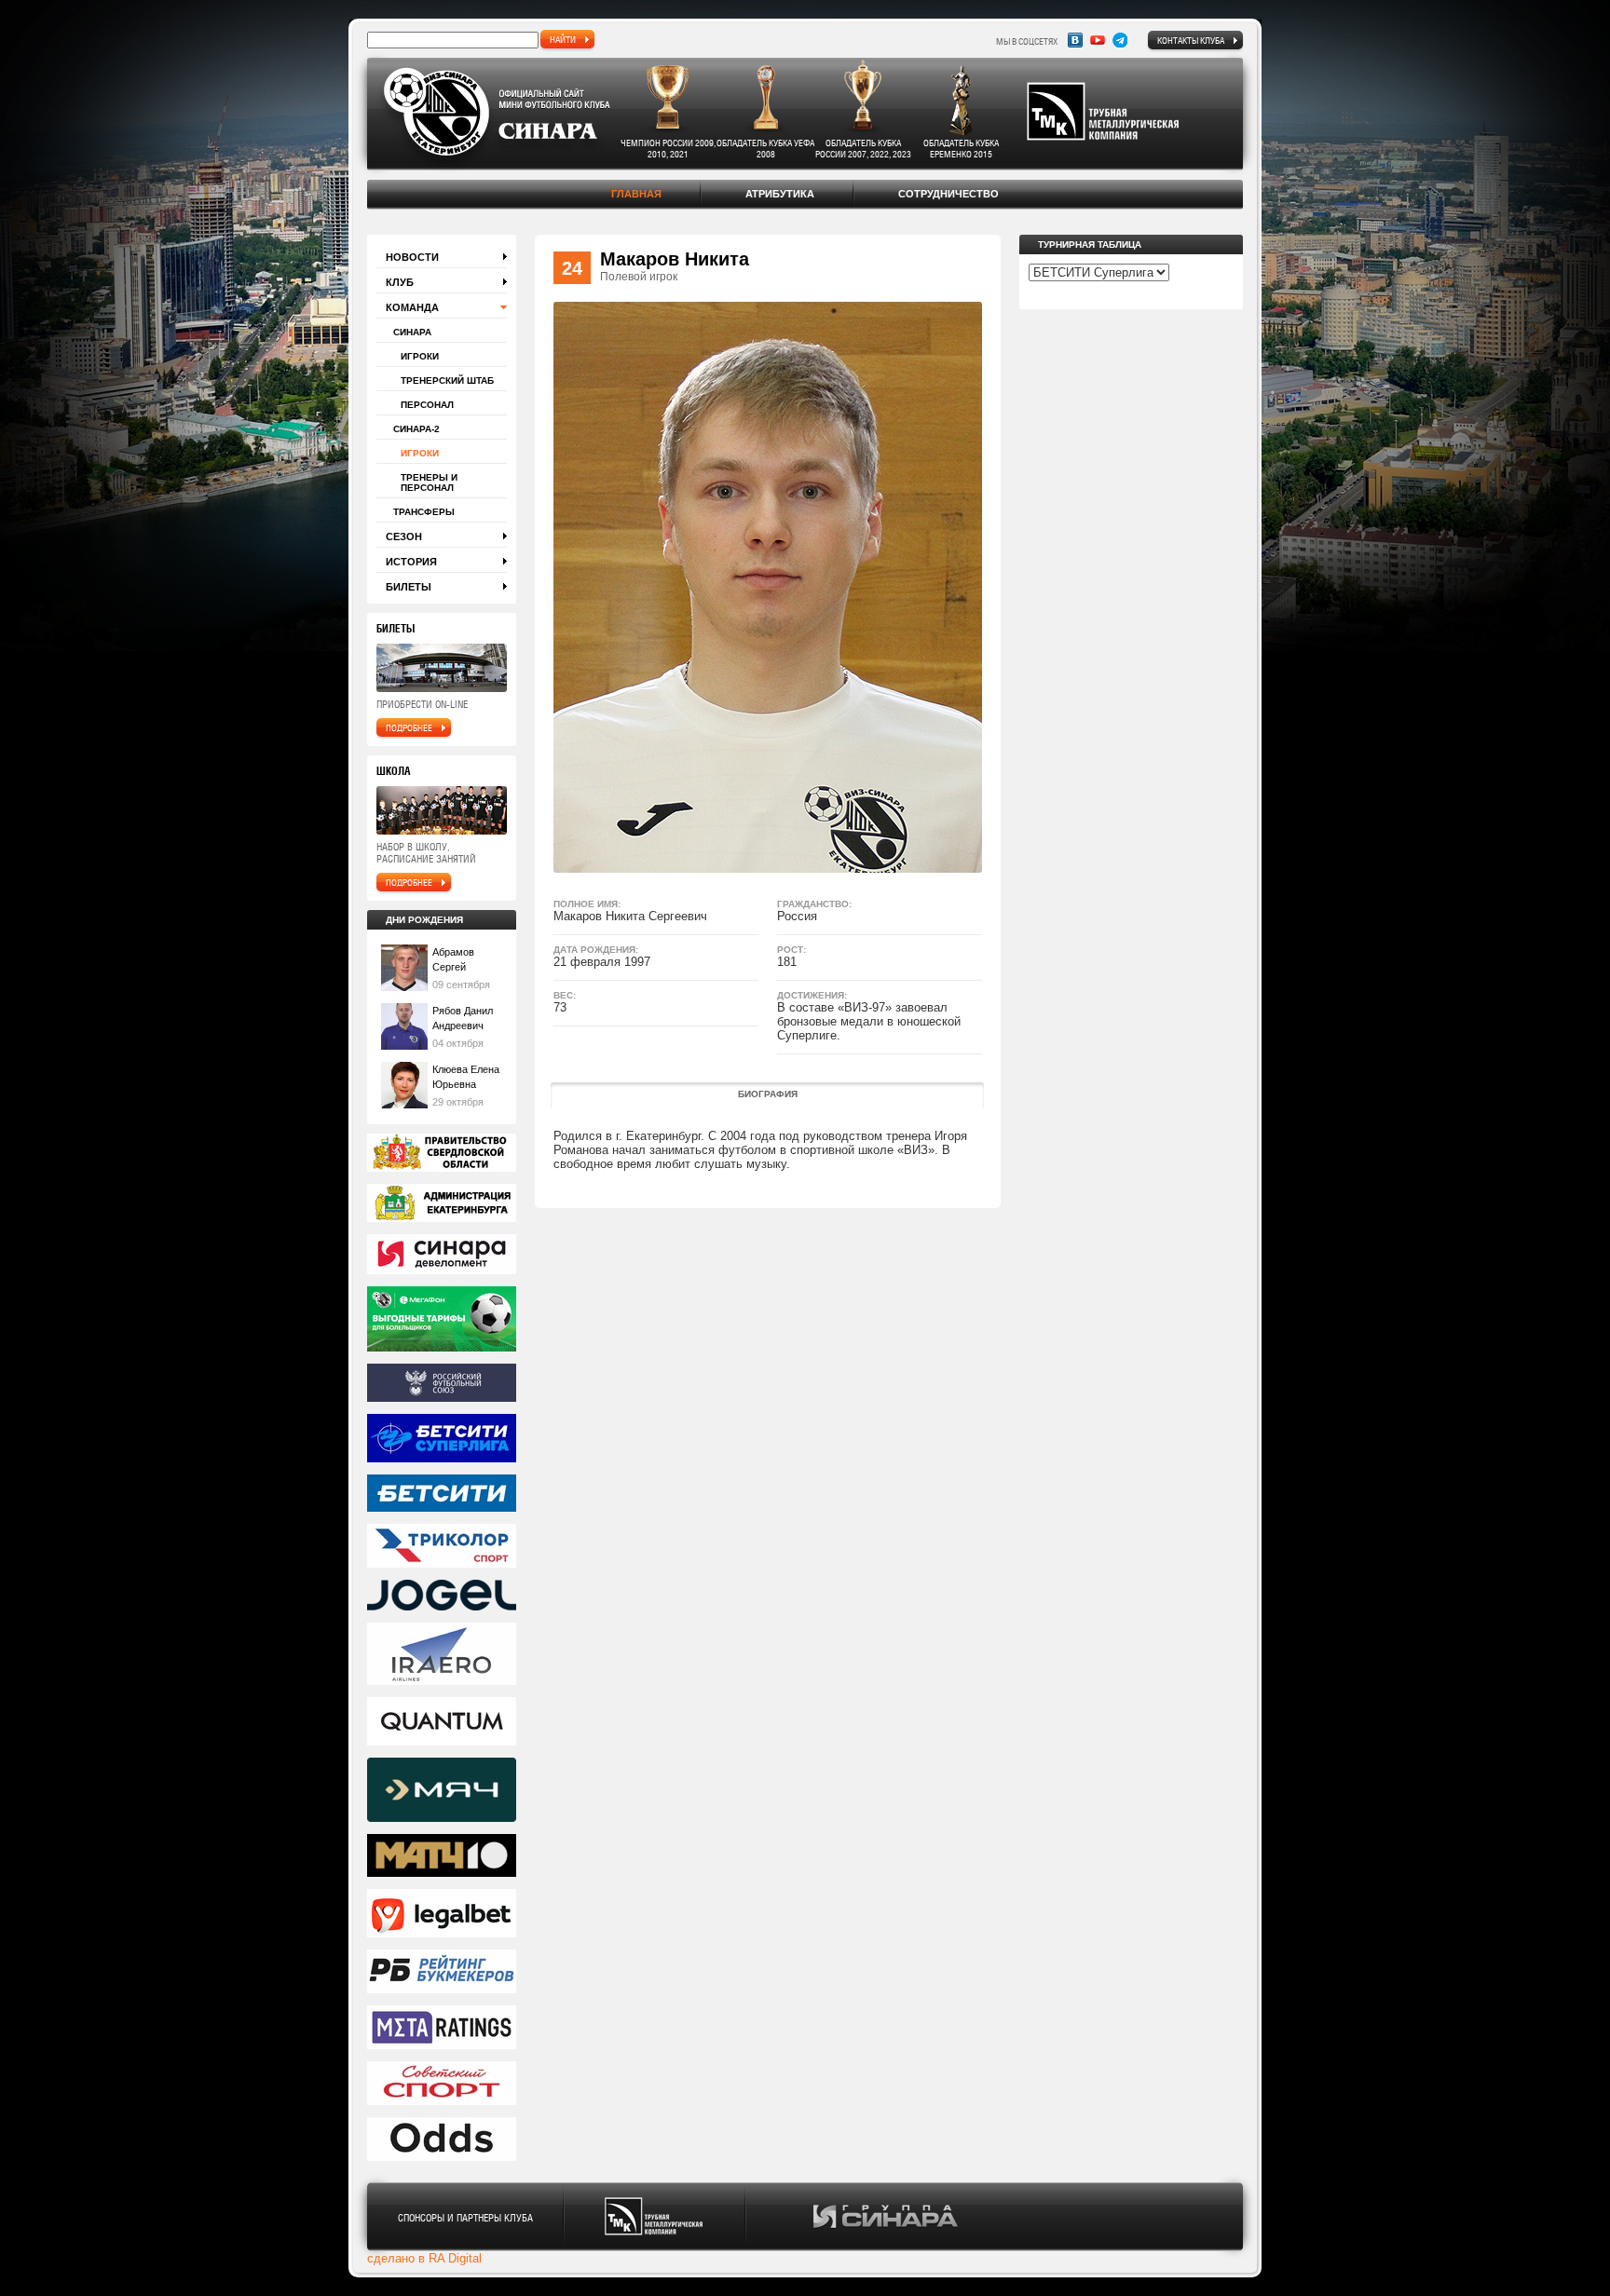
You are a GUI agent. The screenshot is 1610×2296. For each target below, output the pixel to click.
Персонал (427, 405)
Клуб (400, 282)
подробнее (409, 727)
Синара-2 (416, 429)
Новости (412, 257)
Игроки (420, 356)
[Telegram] (1120, 40)
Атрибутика (780, 194)
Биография (768, 1094)
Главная (636, 194)
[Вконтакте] (1075, 40)
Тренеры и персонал (429, 482)
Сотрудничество (948, 194)
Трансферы (424, 512)
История (411, 562)
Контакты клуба (1191, 40)
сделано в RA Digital (424, 2258)
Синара (412, 332)
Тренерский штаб (447, 380)
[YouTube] (1098, 40)
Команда (412, 307)
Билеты (409, 587)
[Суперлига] (442, 1440)
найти (563, 39)
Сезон (404, 537)
